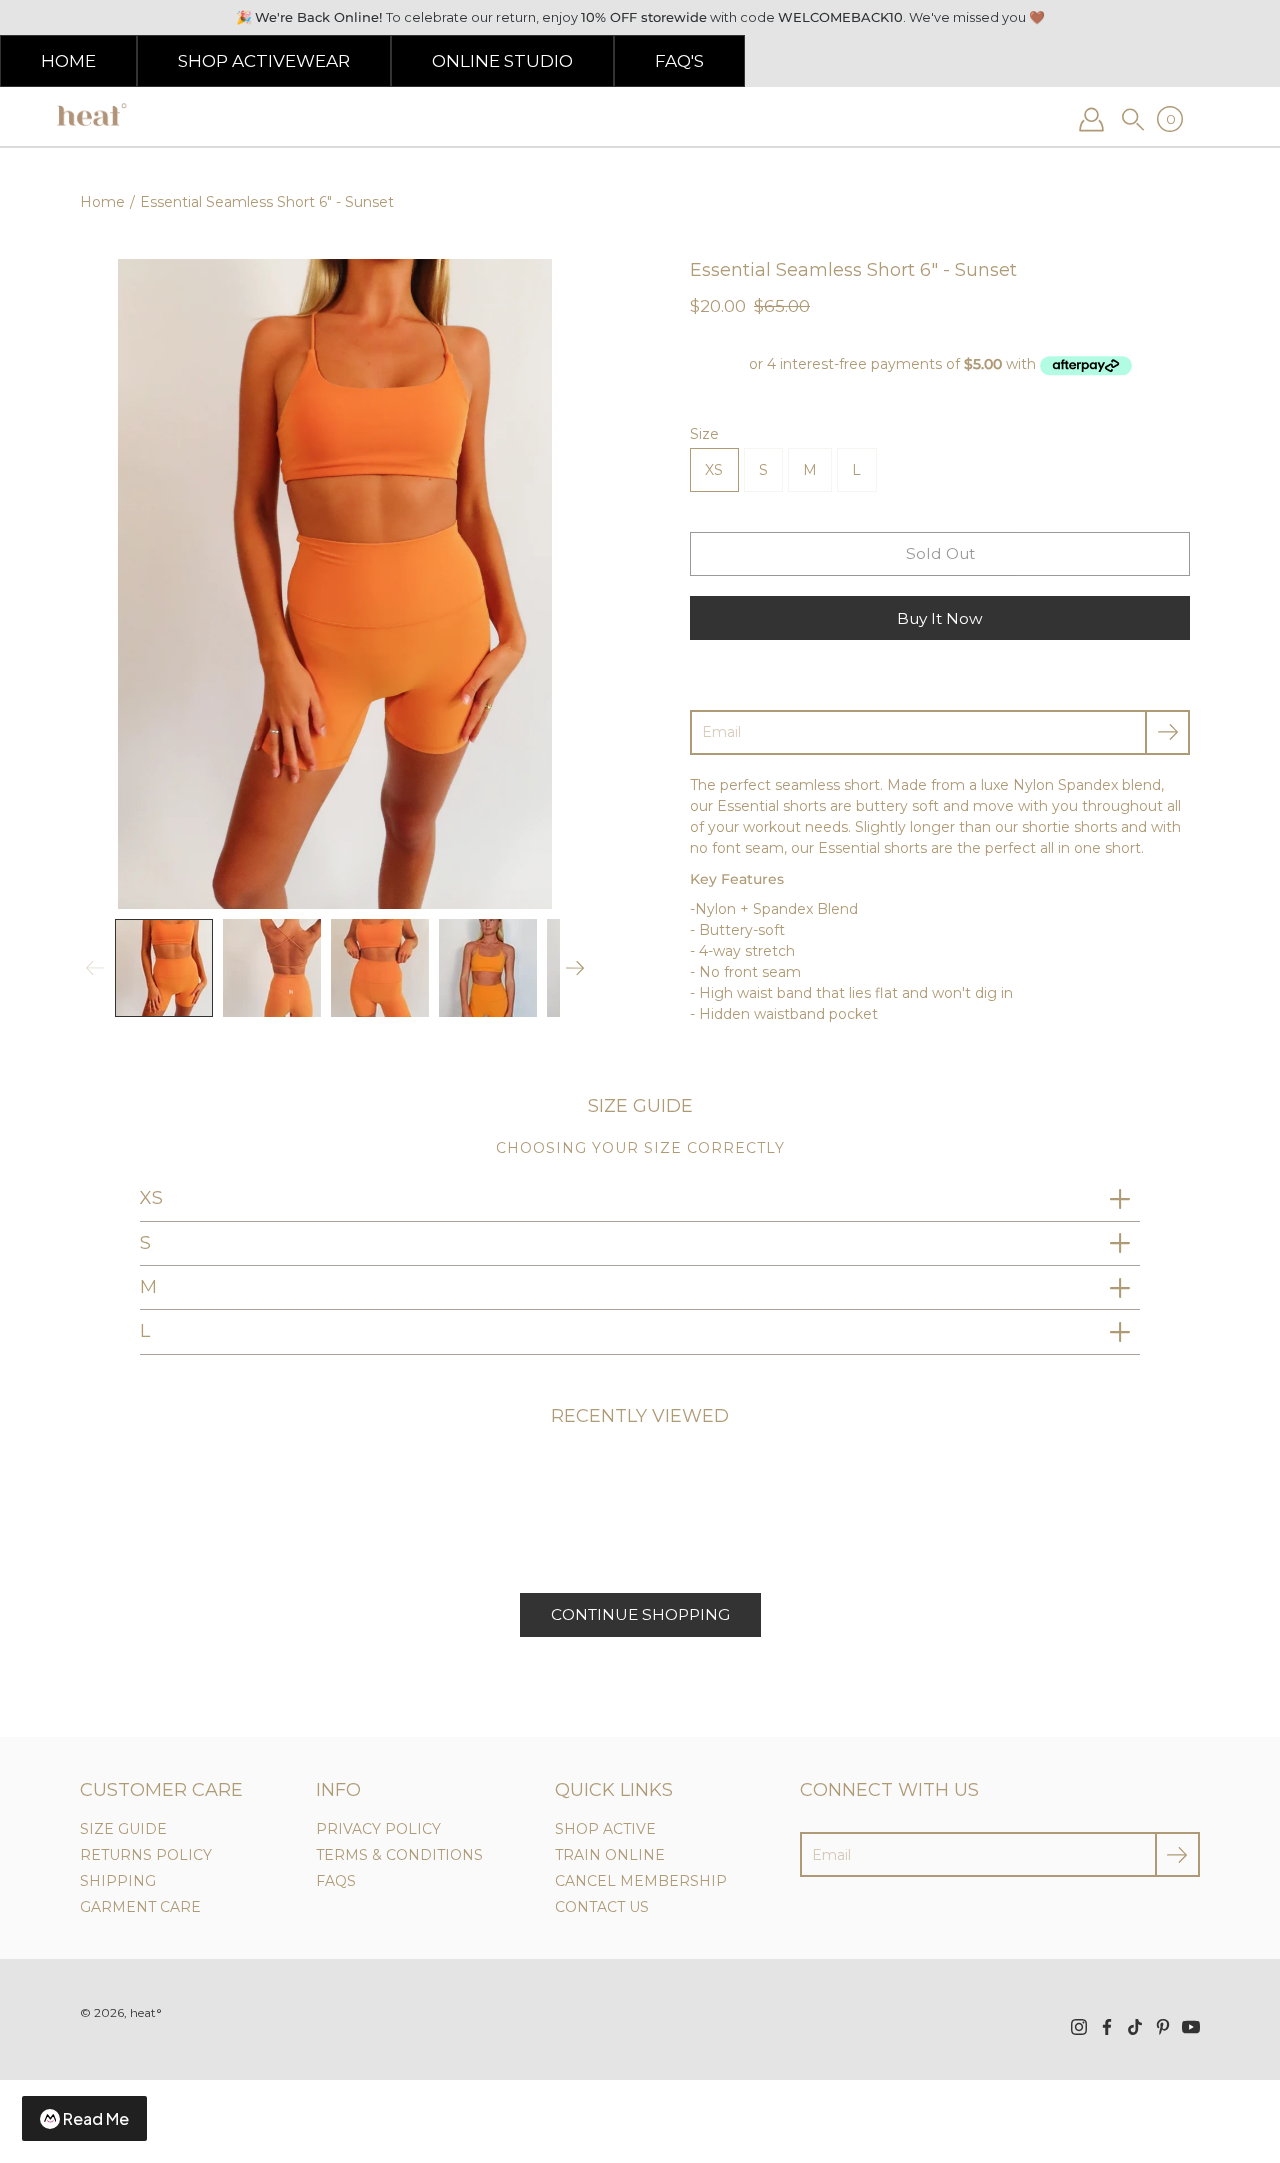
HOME (68, 61)
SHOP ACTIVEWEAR (264, 61)
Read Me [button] (96, 2118)
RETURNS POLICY (146, 1855)
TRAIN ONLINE (610, 1855)
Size (704, 434)
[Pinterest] (1163, 2027)
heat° (146, 2012)
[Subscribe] (1167, 732)
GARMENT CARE (140, 1907)
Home (102, 202)
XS (714, 470)
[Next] (575, 968)
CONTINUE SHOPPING (640, 1614)
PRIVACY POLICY (378, 1829)
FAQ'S (679, 61)
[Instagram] (1079, 2027)
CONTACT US (602, 1907)
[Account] (1091, 119)
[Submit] (1177, 1854)
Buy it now (940, 618)
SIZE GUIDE (123, 1829)
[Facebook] (1107, 2027)
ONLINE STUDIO (502, 61)
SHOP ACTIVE (605, 1829)
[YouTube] (1191, 2027)
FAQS (336, 1881)
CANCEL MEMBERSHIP (641, 1881)
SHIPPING (118, 1881)
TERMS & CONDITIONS (399, 1855)
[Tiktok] (1135, 2027)
